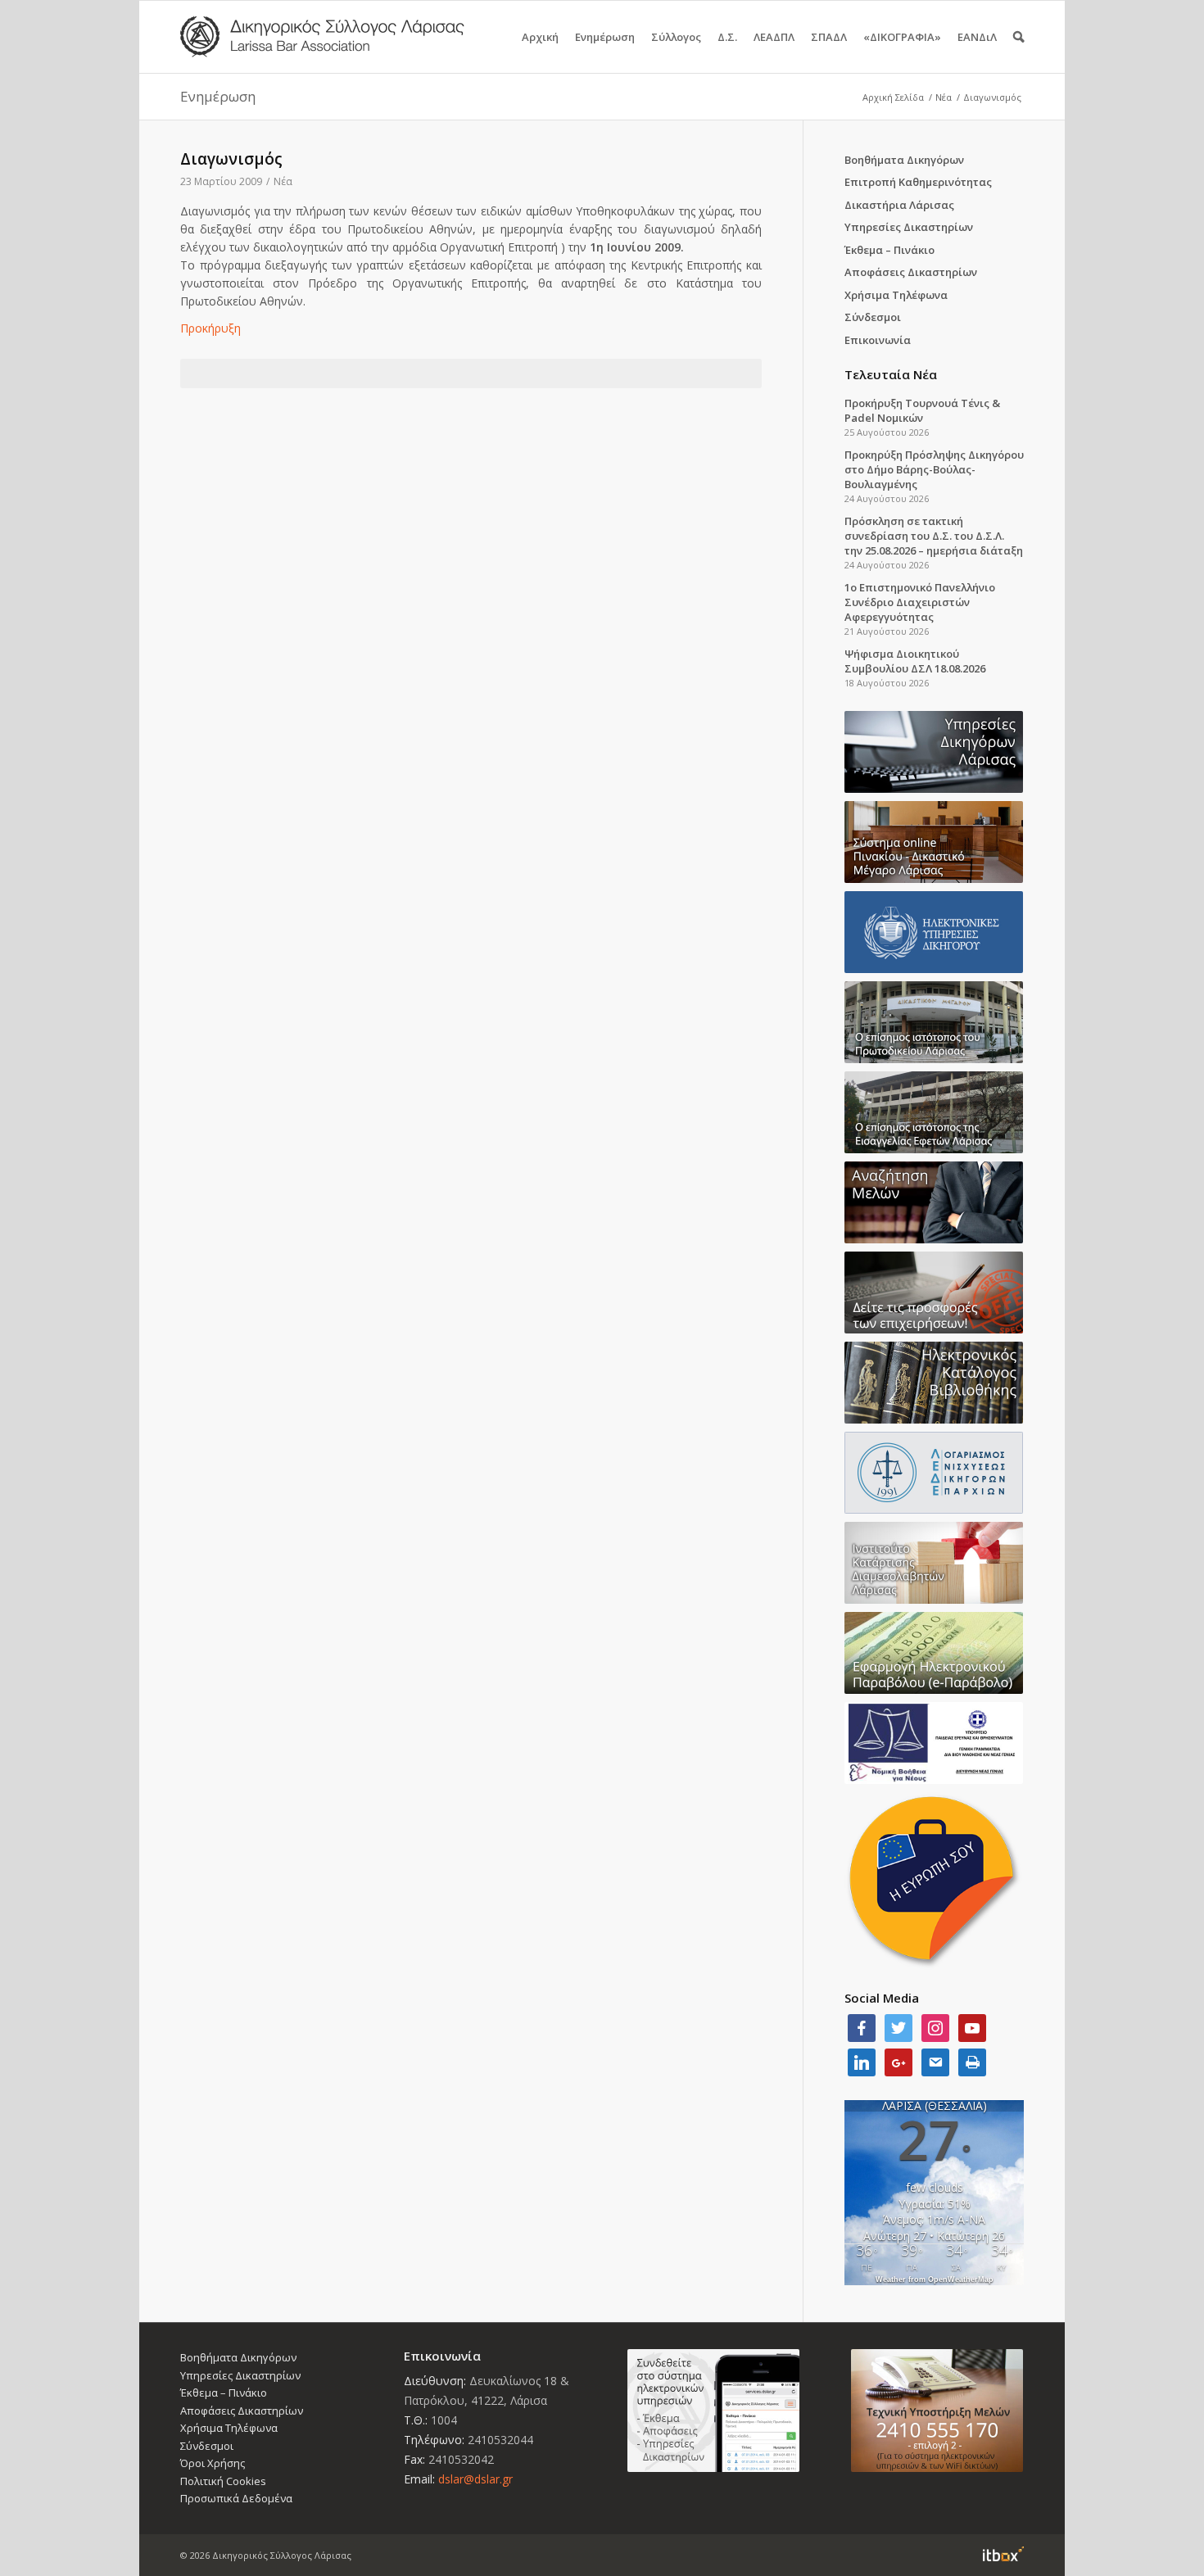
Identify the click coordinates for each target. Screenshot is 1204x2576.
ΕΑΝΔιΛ (977, 37)
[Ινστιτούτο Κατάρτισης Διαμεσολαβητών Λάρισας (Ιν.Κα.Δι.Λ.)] (934, 1563)
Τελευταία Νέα (891, 374)
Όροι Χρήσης (213, 2463)
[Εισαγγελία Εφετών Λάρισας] (934, 1112)
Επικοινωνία (878, 340)
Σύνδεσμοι (873, 317)
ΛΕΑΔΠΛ (774, 37)
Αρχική (540, 37)
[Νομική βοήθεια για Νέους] (934, 1743)
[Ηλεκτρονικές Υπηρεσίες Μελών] (714, 2411)
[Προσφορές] (934, 1293)
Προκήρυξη (210, 328)
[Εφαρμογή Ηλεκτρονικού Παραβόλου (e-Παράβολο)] (934, 1653)
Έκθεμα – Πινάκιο (889, 250)
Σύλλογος (676, 37)
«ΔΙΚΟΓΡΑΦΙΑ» (902, 37)
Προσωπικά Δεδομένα (236, 2498)
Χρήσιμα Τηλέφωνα (896, 295)
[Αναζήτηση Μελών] (934, 1202)
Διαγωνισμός (231, 159)
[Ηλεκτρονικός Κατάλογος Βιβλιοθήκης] (934, 1383)
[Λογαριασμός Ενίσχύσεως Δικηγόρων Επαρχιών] (934, 1473)
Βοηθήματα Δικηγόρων (904, 160)
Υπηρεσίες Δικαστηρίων (909, 227)
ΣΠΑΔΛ (829, 37)
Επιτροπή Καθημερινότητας (918, 182)
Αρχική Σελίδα (893, 97)
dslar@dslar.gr (475, 2479)
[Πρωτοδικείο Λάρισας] (934, 1022)
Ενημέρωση (605, 37)
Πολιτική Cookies (223, 2481)
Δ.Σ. (727, 37)
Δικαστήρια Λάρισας (899, 205)
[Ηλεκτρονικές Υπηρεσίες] (934, 932)
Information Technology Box (1003, 2554)
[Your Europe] (934, 842)
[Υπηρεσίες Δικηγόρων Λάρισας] (934, 752)
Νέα (944, 97)
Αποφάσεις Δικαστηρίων (911, 272)
